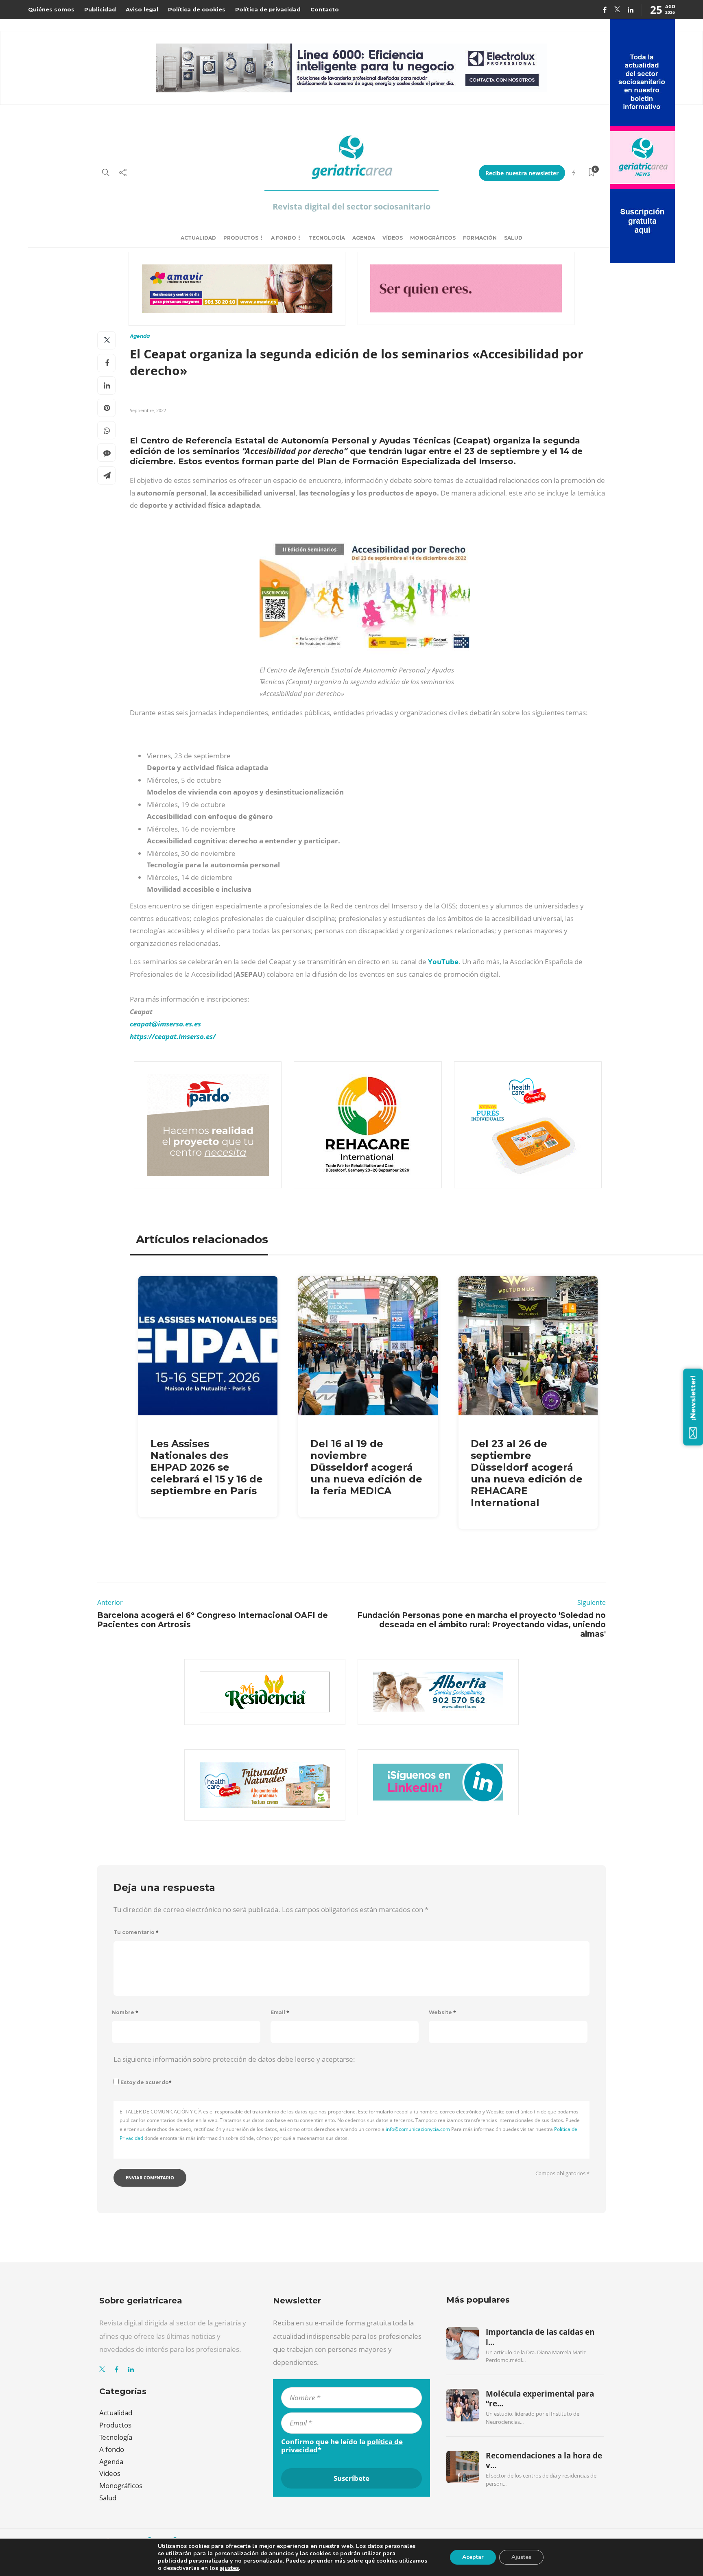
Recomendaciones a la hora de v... (544, 2460)
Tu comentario (136, 1932)
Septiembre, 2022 (148, 410)
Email (280, 2012)
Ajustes (521, 2557)
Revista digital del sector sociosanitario (351, 206)
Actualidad (198, 238)
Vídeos (393, 238)
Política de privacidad (268, 9)
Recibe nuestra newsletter (522, 173)
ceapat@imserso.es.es (165, 1024)
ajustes (229, 2568)
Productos (241, 238)
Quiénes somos (51, 9)
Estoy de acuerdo (146, 2082)
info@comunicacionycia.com (418, 2129)
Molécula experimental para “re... (540, 2399)
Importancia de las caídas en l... (540, 2337)
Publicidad (100, 9)
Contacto (325, 9)
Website (442, 2012)
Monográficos (433, 238)
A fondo (284, 238)
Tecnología (327, 238)
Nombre (125, 2012)
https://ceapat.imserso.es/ (173, 1036)
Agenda (364, 238)
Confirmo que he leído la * (342, 2446)
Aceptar (473, 2557)
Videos (110, 2473)
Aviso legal (142, 9)
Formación (480, 238)
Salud (513, 238)
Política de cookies (197, 9)
